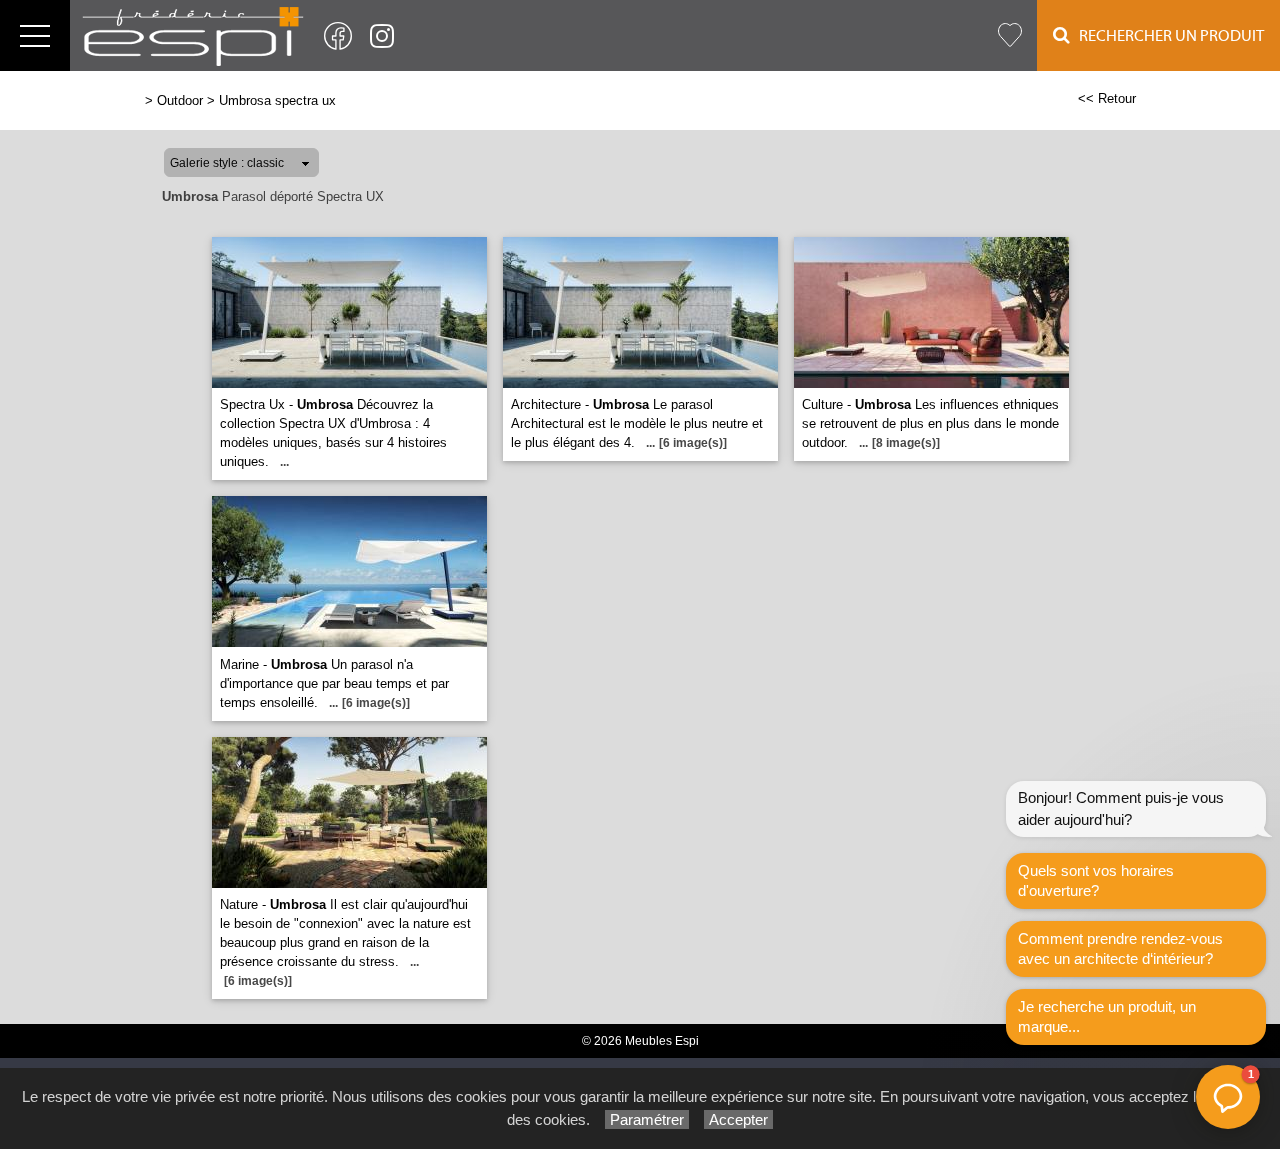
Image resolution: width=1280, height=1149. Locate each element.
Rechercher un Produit (1167, 36)
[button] (1228, 1097)
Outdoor (180, 100)
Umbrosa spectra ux (277, 100)
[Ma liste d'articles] (1010, 35)
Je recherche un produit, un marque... (1107, 1016)
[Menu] (35, 35)
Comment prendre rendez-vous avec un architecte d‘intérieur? (1120, 948)
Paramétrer (647, 1119)
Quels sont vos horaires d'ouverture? (1096, 880)
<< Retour (1107, 98)
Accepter (738, 1119)
